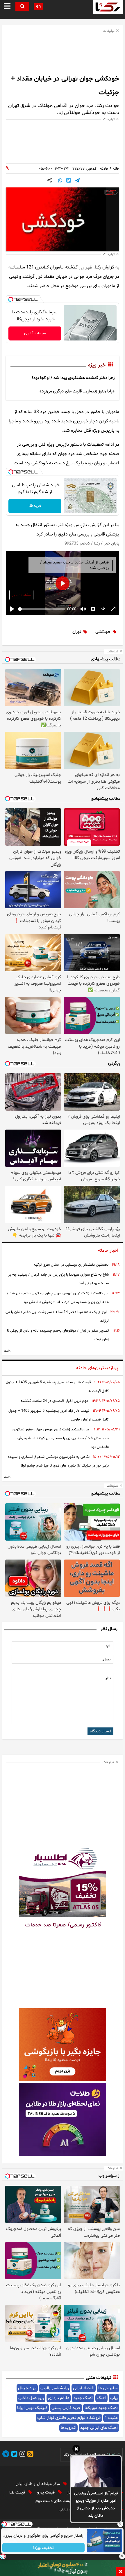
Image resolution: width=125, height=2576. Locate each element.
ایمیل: (107, 1660)
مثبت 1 (111, 2418)
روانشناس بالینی (55, 2388)
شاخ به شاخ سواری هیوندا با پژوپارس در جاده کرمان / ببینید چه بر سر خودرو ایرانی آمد (58, 1279)
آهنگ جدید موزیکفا (101, 2408)
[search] (22, 7)
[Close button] (121, 2524)
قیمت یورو (47, 2492)
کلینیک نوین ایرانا (32, 2408)
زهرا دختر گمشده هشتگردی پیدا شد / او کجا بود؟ (73, 378)
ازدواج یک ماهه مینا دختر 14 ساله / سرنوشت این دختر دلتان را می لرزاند (57, 1316)
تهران (77, 632)
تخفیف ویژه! (44, 2548)
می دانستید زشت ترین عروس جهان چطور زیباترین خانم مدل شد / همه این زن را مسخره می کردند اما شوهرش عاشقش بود (58, 1298)
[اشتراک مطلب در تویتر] (69, 181)
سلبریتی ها (108, 2388)
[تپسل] (11, 299)
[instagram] (22, 2455)
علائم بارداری (59, 2398)
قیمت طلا (18, 2492)
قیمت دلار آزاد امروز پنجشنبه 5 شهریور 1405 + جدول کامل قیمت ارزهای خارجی (59, 1415)
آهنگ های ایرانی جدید (99, 2428)
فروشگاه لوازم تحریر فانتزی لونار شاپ (69, 2418)
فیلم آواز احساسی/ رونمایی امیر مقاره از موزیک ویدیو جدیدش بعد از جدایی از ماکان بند (96, 2505)
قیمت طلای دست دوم (55, 2501)
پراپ (114, 2398)
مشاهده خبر (21, 595)
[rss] (29, 2455)
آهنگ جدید (83, 2398)
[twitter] (13, 2455)
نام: (109, 1646)
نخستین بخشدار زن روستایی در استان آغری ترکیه (71, 1265)
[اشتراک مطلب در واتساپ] (60, 181)
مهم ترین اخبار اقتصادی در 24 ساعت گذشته (54, 1401)
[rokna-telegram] (6, 2455)
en (38, 7)
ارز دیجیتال (27, 2388)
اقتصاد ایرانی (84, 2388)
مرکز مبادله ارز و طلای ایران (38, 2484)
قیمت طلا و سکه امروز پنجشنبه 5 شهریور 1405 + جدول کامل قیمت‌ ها (57, 1387)
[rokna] (108, 7)
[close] (121, 2572)
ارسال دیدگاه (100, 1731)
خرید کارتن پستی (66, 2408)
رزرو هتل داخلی (31, 2398)
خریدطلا (35, 506)
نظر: (108, 1678)
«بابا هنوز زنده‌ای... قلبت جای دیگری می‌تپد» (77, 391)
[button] (76, 2450)
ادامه (8, 1351)
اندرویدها (68, 2428)
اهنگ (101, 2398)
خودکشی (103, 632)
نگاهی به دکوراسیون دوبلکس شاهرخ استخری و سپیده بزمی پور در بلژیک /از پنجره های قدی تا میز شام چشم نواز (58, 1461)
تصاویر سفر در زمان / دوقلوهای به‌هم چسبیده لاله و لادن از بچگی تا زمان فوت (58, 1335)
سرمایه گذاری (35, 333)
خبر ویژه (97, 365)
